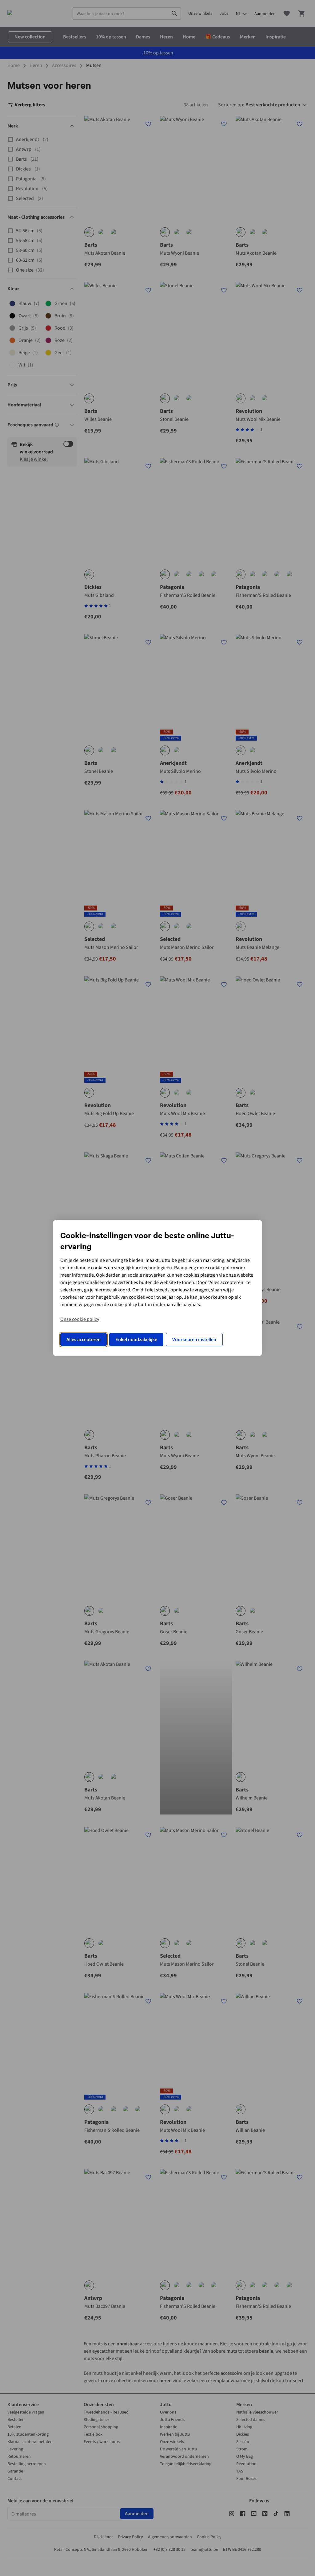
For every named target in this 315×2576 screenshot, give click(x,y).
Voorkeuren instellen (194, 1340)
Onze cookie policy (80, 1319)
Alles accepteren (84, 1340)
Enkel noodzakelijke (136, 1340)
